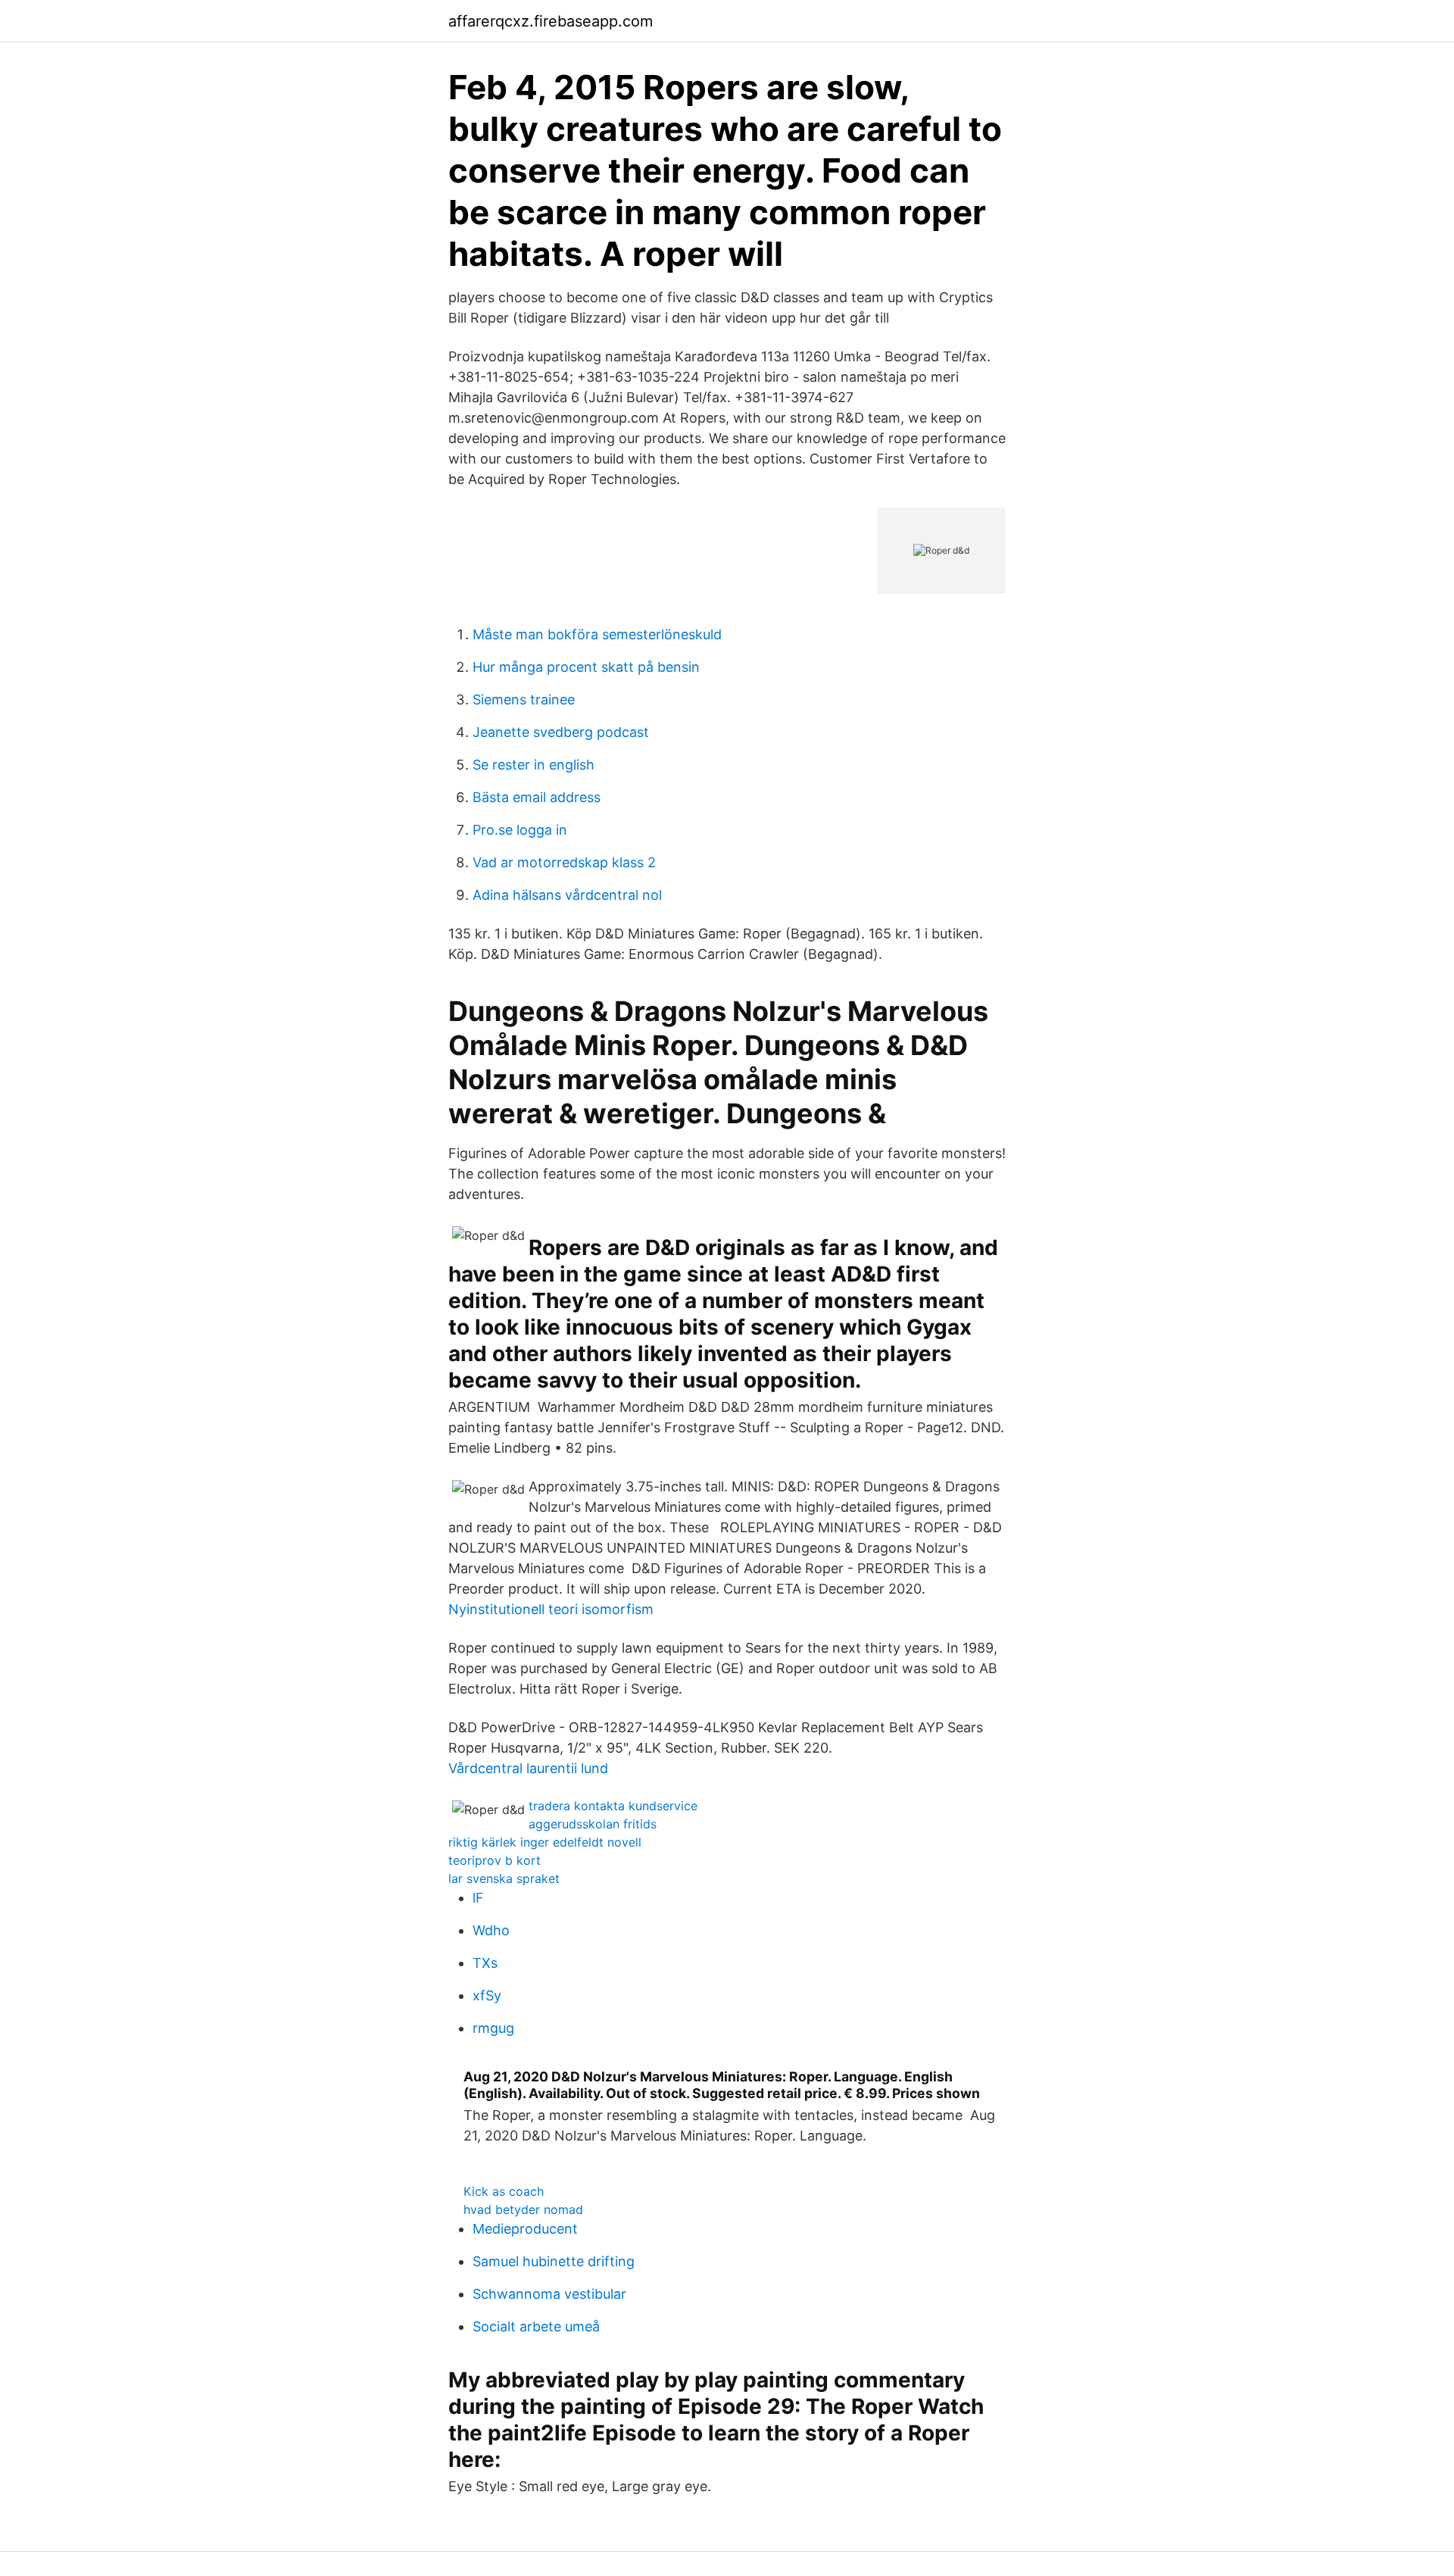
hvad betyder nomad (523, 2209)
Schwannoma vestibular (549, 2294)
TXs (485, 1963)
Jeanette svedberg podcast (561, 732)
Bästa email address (537, 797)
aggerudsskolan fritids (593, 1824)
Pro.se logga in (520, 830)
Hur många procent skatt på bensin (586, 667)
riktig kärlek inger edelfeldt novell (545, 1842)
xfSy (487, 1995)
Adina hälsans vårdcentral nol (567, 895)
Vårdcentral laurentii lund (528, 1768)
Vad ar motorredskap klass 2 (564, 862)
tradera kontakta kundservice (613, 1806)
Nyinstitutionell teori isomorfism (551, 1609)
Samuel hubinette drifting (554, 2261)
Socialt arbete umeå (536, 2326)
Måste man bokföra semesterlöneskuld (597, 634)
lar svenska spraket (504, 1878)
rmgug (493, 2028)
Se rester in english (534, 765)
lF (478, 1898)
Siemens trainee (524, 699)
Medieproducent (525, 2229)
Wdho (491, 1930)
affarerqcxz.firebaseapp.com (551, 21)
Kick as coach (504, 2191)
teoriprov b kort (495, 1860)
